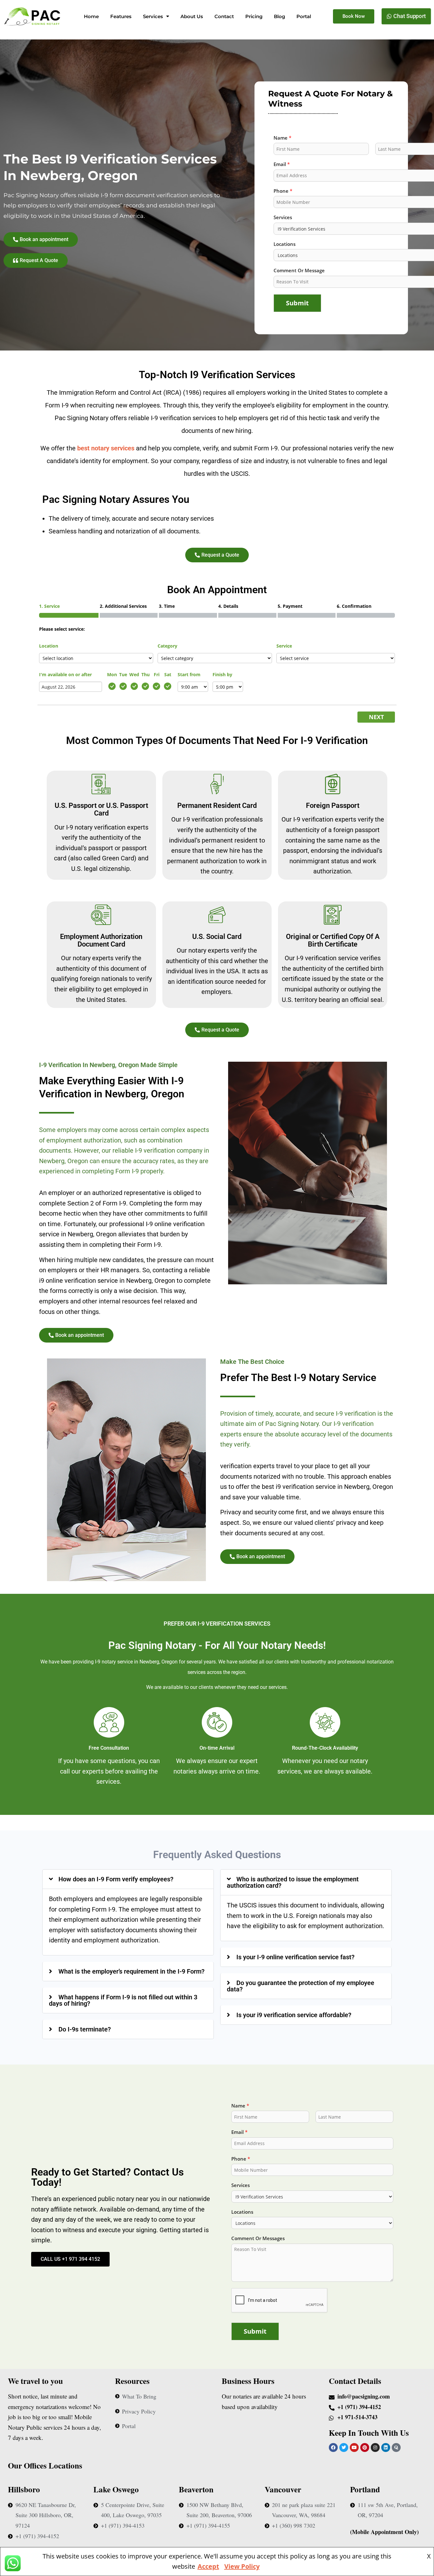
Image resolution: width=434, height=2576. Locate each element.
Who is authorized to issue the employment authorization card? (293, 1882)
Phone (241, 2159)
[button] (128, 1879)
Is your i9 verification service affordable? (294, 2015)
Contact (224, 16)
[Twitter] (344, 2448)
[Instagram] (375, 2448)
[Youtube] (354, 2448)
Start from (189, 674)
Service (284, 646)
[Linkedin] (386, 2448)
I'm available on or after (65, 674)
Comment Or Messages (258, 2238)
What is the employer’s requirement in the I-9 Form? (132, 1971)
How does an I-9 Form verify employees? (116, 1879)
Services (153, 16)
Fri (157, 674)
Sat (168, 674)
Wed (134, 674)
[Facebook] (333, 2448)
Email (239, 2132)
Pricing (254, 16)
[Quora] (396, 2448)
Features (121, 16)
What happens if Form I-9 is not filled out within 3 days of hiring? (123, 2000)
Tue (123, 674)
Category (167, 646)
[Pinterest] (365, 2448)
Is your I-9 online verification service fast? (295, 1957)
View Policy (242, 2566)
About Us (192, 16)
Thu (146, 674)
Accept (208, 2566)
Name (240, 2106)
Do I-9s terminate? (85, 2029)
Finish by (222, 674)
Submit (297, 303)
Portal (304, 16)
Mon (112, 674)
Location (49, 646)
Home (91, 16)
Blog (279, 16)
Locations (242, 2212)
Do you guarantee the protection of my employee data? (301, 1986)
